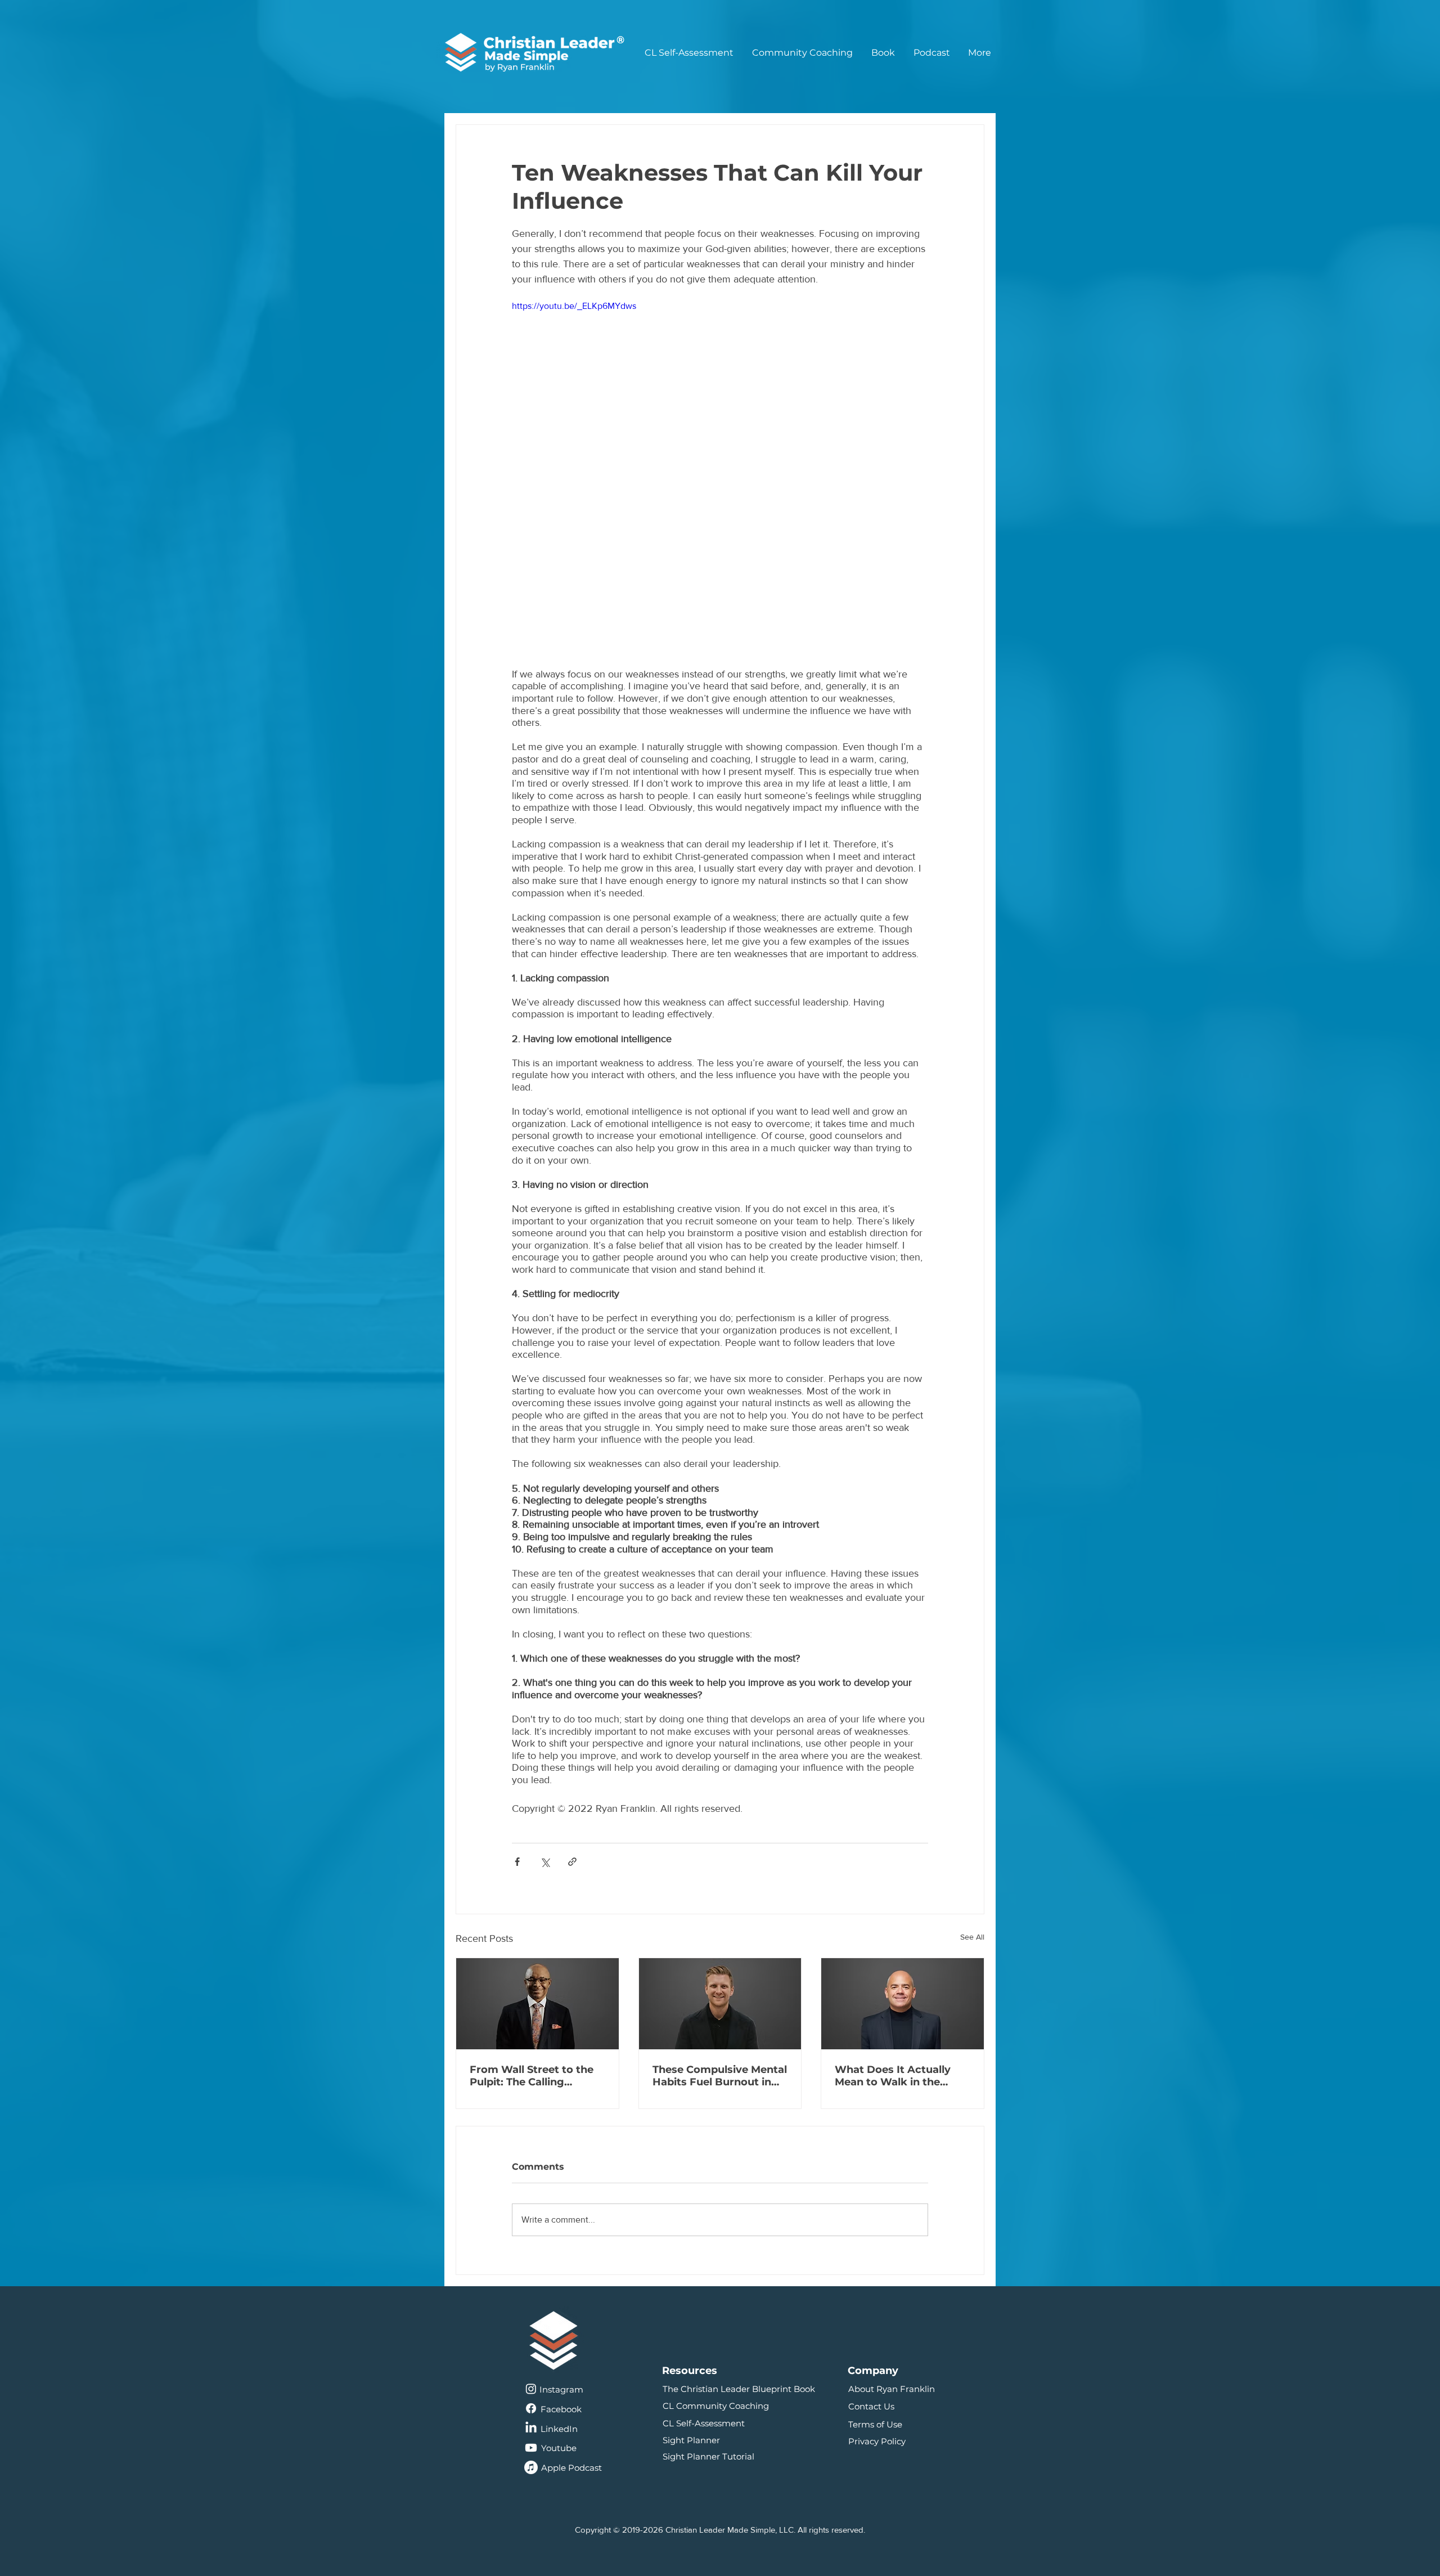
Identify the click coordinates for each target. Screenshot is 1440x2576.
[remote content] (720, 601)
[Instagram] (531, 2398)
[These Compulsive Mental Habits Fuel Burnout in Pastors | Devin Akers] (720, 2004)
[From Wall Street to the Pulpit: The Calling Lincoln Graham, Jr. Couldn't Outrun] (537, 2004)
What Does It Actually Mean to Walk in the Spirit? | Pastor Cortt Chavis (893, 2076)
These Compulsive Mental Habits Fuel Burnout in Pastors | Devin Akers (720, 2076)
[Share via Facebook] (517, 1862)
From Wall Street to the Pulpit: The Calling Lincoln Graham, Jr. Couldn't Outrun (532, 2076)
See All (972, 1937)
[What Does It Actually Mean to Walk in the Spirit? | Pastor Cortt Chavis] (903, 2004)
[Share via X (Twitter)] (545, 1862)
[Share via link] (572, 1862)
